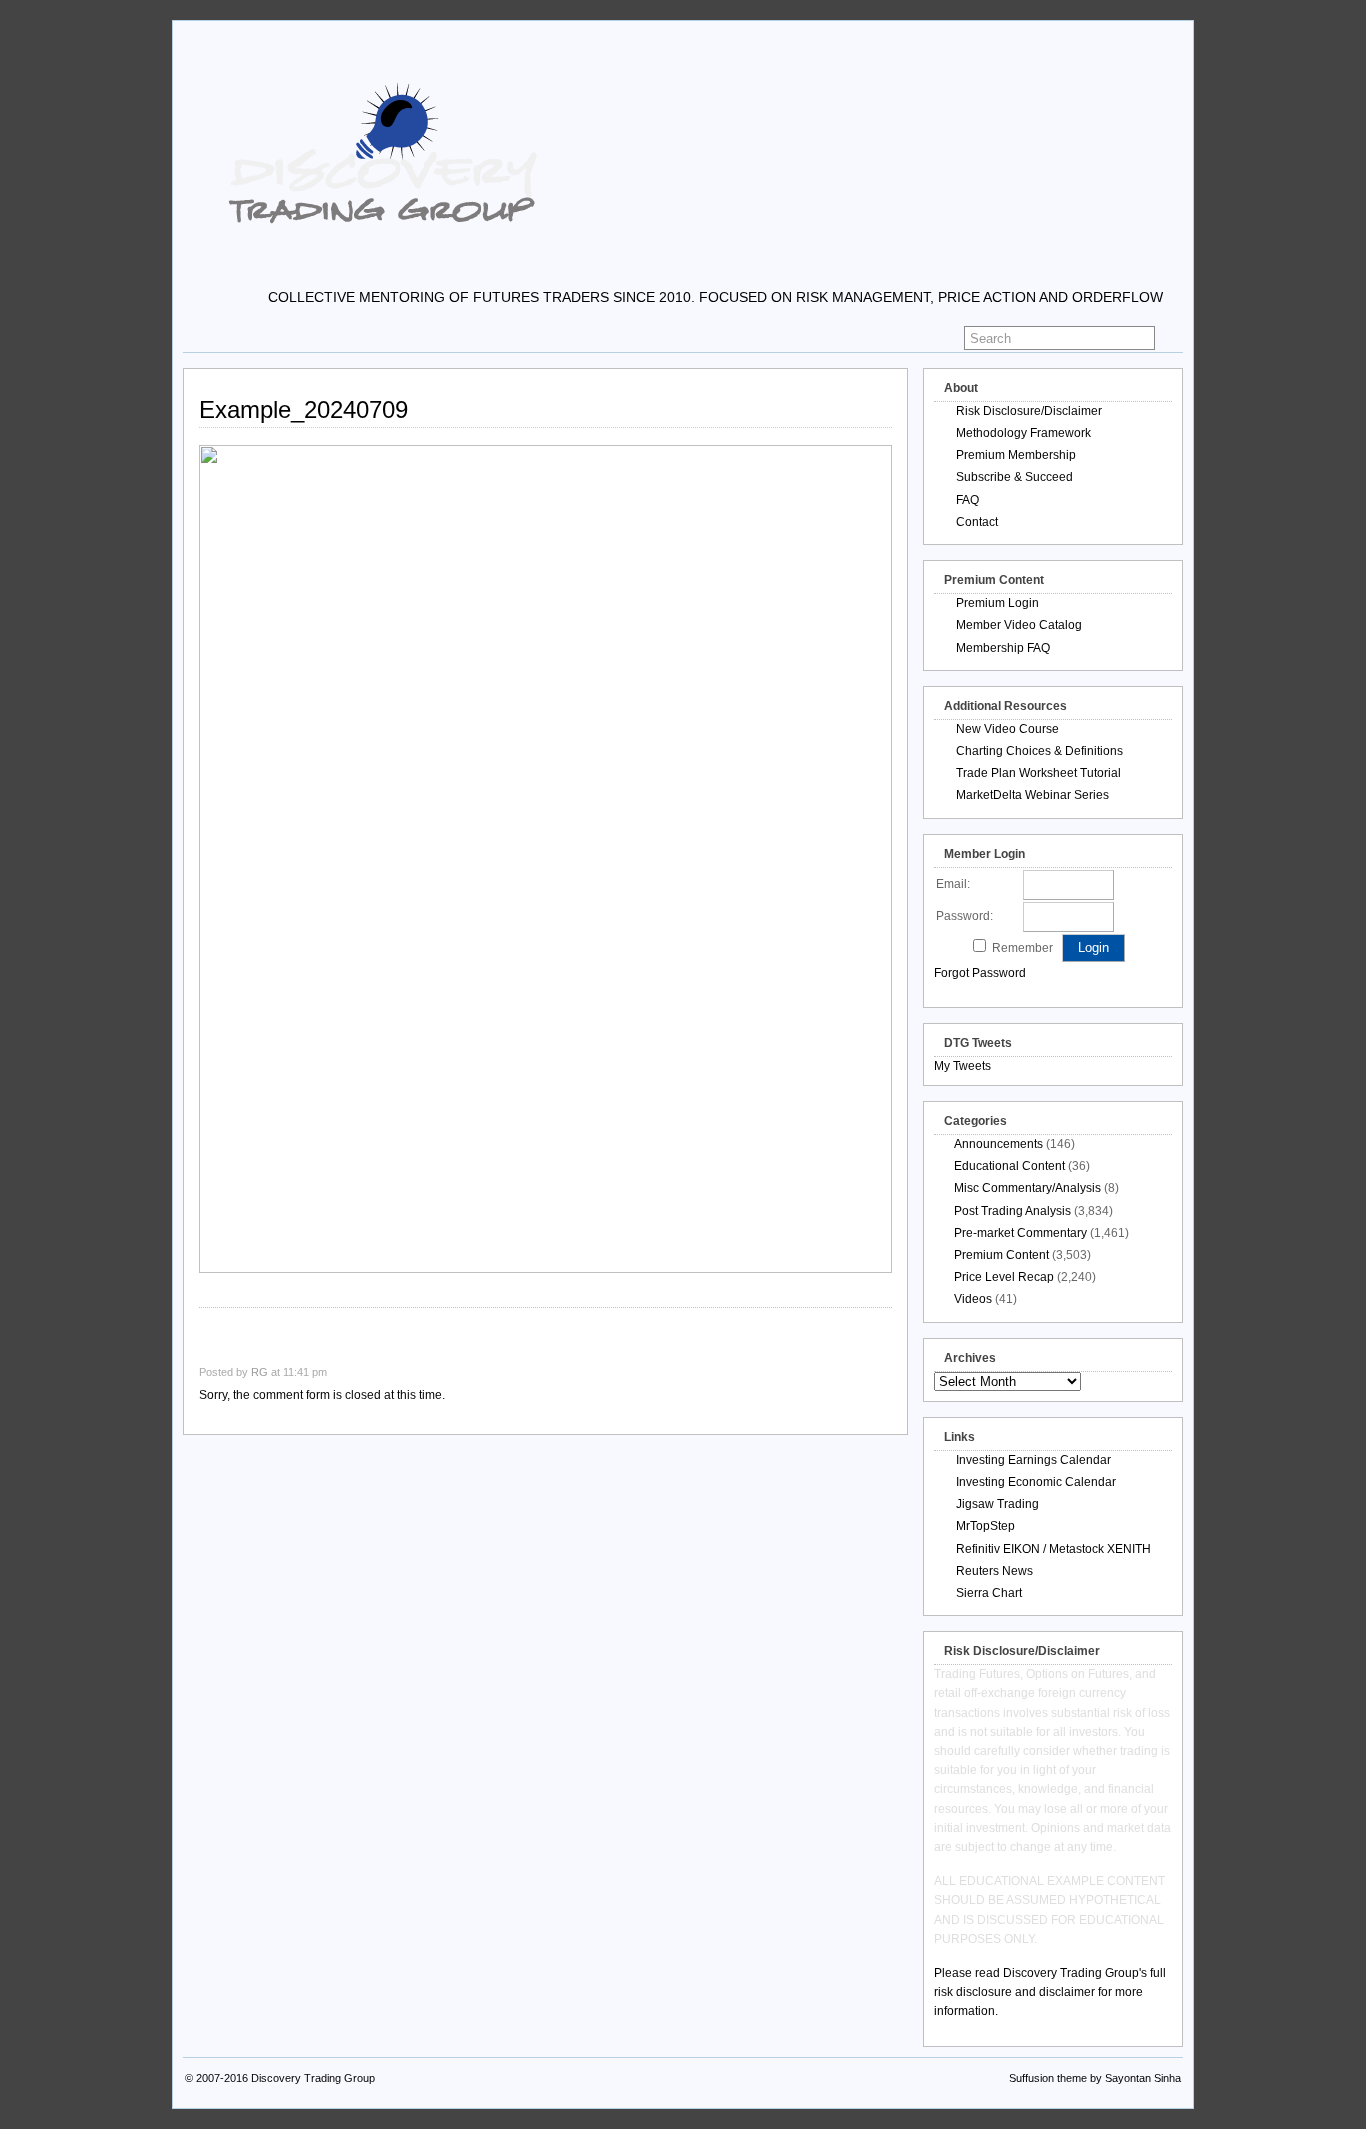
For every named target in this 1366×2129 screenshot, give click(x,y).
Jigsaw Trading (997, 1504)
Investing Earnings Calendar (1033, 1460)
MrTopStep (985, 1526)
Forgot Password (980, 973)
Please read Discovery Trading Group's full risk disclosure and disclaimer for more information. (1050, 1992)
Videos (973, 1299)
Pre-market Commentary (1020, 1233)
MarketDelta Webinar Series (1032, 795)
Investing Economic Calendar (1036, 1482)
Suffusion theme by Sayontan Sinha (1095, 2078)
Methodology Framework (1023, 433)
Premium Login (997, 603)
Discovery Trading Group (313, 2078)
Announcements (998, 1144)
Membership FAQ (1003, 648)
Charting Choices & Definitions (1039, 751)
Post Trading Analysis (1012, 1211)
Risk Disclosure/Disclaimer (1029, 411)
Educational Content (1009, 1166)
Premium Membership (1016, 455)
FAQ (967, 500)
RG (259, 1372)
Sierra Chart (989, 1593)
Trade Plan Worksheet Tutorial (1038, 773)
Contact (977, 522)
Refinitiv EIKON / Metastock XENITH (1053, 1549)
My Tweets (962, 1066)
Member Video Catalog (1019, 625)
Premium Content (1001, 1255)
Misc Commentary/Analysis (1027, 1188)
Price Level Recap (1004, 1277)
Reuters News (994, 1571)
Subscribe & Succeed (1014, 477)
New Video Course (1007, 729)
